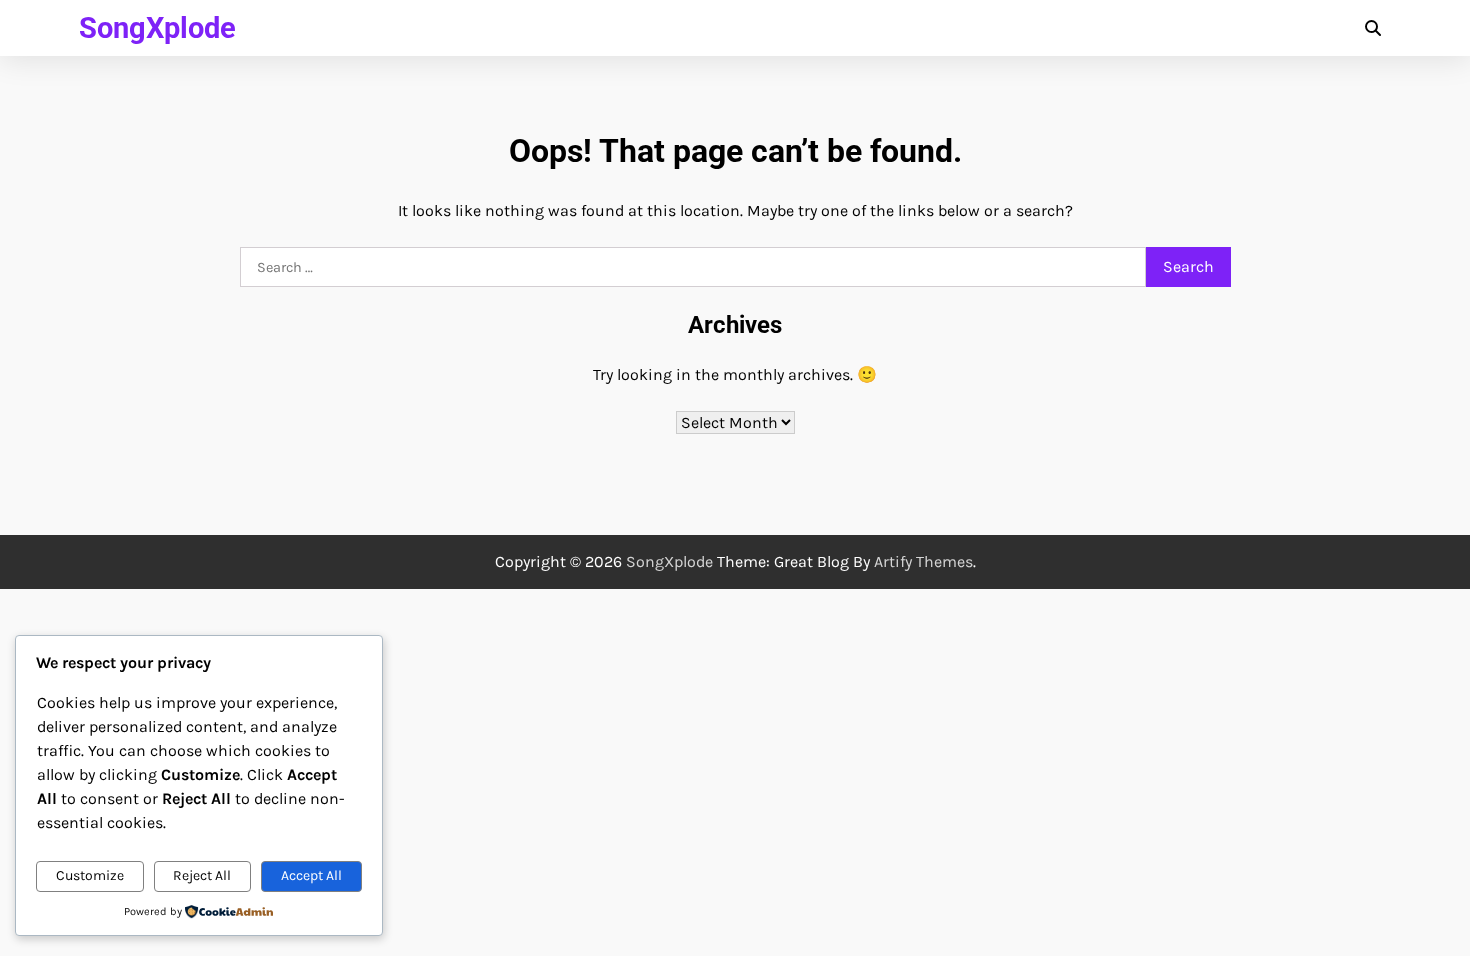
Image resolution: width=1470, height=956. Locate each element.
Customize (90, 875)
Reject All (202, 875)
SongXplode (157, 28)
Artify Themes (923, 561)
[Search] (1373, 28)
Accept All (311, 875)
